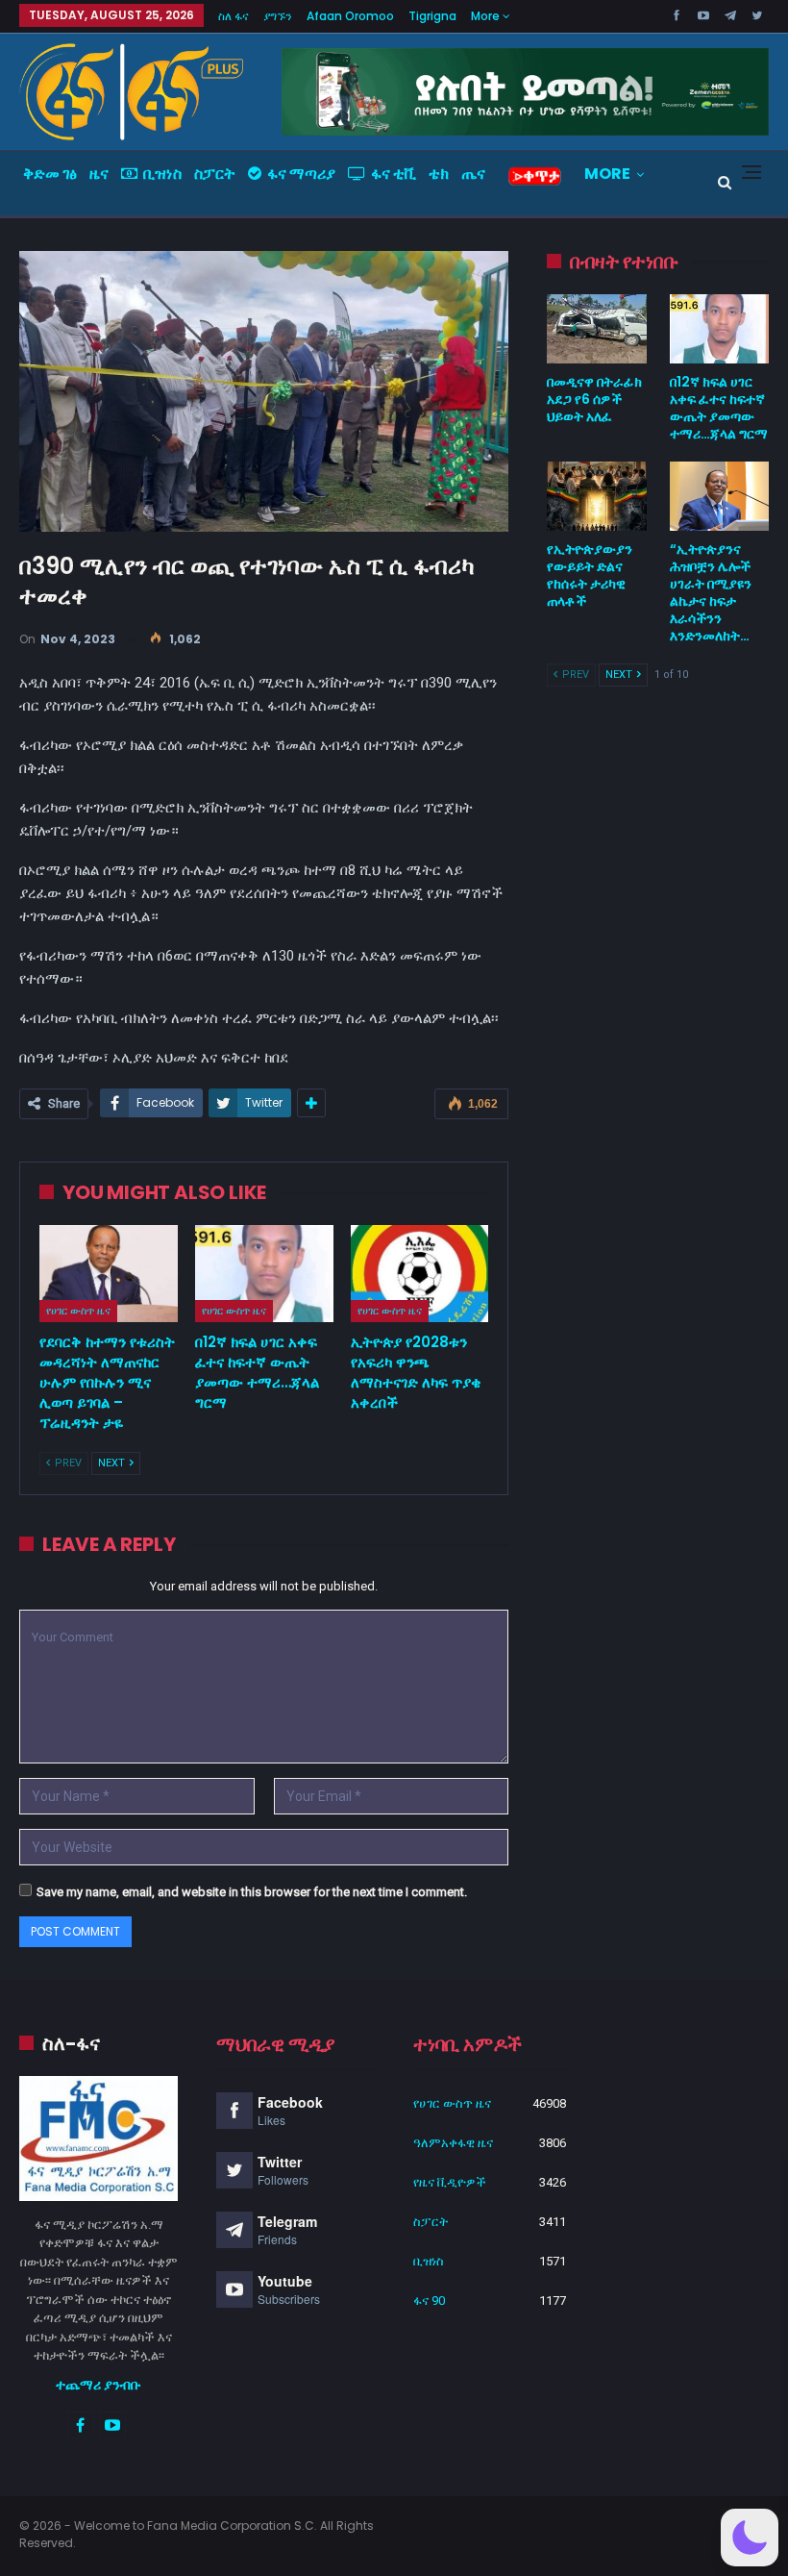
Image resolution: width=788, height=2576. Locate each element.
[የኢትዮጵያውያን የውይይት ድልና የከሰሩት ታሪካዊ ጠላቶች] (596, 496)
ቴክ (439, 174)
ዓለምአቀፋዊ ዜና (453, 2143)
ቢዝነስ (162, 174)
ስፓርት (215, 174)
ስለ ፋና (234, 16)
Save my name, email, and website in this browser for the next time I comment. (252, 1892)
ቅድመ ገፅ (50, 174)
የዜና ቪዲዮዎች (450, 2182)
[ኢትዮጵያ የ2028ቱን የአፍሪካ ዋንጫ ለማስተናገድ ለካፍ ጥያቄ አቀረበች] (420, 1274)
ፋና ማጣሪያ (301, 174)
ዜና (99, 174)
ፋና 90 (429, 2301)
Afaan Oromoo (350, 16)
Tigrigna (432, 16)
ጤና (473, 174)
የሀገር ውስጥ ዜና (78, 1311)
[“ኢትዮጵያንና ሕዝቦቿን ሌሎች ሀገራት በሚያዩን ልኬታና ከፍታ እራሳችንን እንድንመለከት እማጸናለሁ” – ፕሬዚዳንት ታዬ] (719, 496)
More (487, 16)
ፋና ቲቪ (394, 174)
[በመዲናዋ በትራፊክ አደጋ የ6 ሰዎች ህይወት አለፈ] (596, 329)
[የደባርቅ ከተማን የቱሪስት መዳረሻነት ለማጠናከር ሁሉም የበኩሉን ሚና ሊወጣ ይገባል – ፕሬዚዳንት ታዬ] (109, 1274)
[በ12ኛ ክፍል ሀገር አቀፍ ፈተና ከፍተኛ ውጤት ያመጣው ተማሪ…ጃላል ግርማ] (264, 1274)
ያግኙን (278, 16)
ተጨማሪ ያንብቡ (98, 2385)
